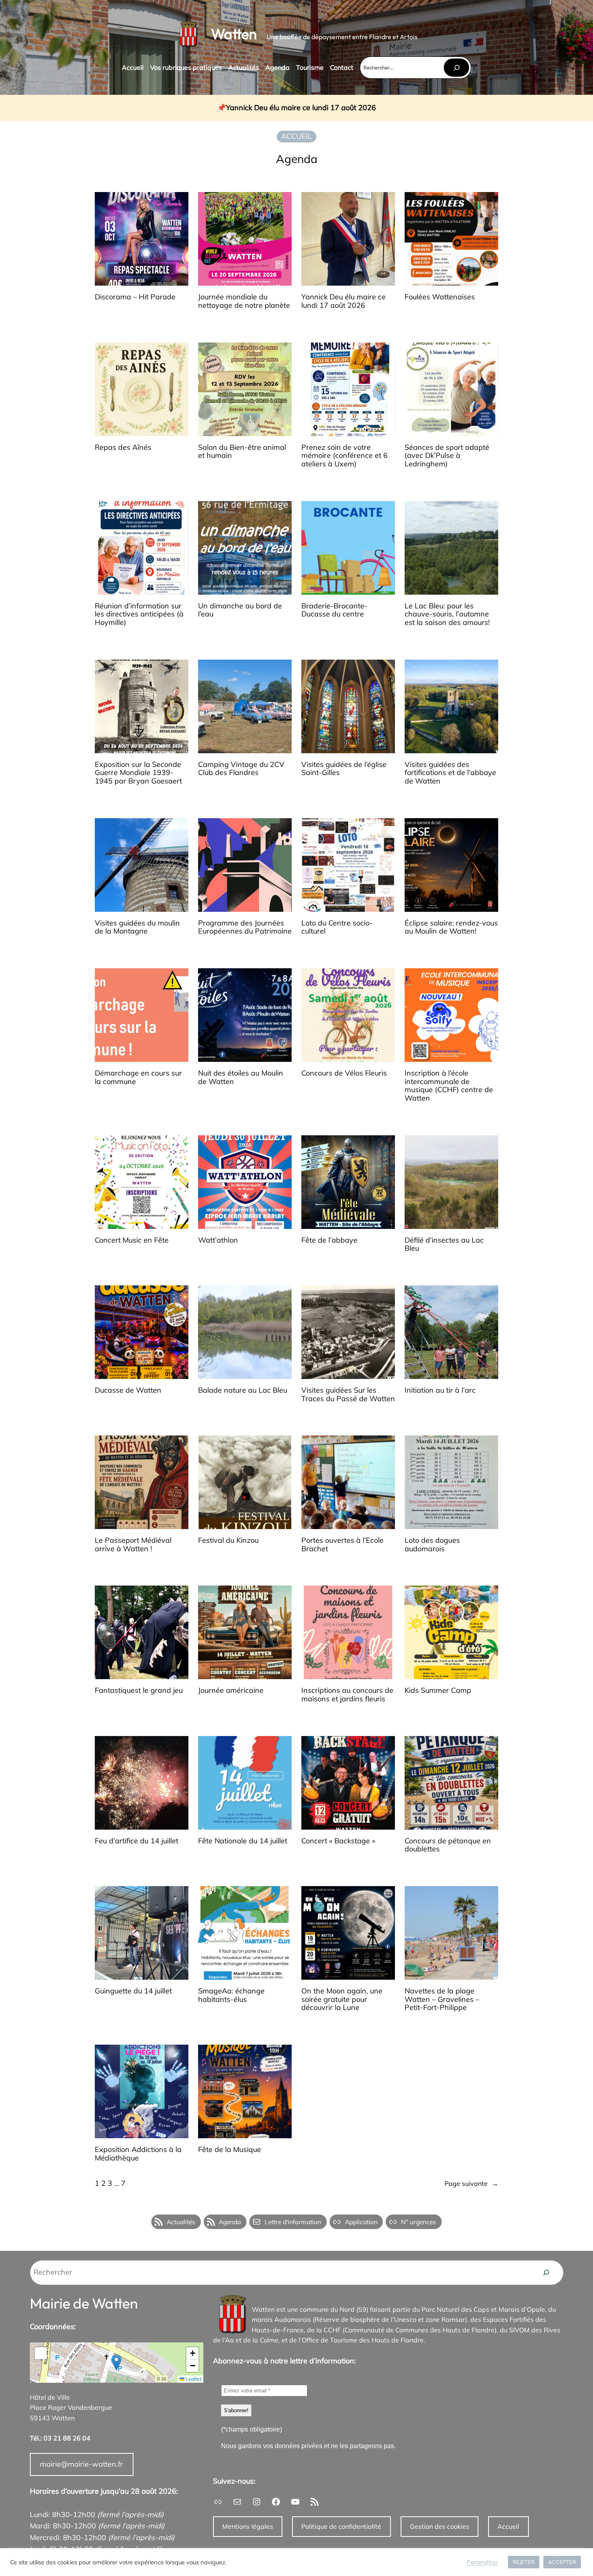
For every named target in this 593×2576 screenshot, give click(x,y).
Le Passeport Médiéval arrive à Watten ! (133, 1545)
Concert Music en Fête (132, 1240)
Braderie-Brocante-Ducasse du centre (334, 610)
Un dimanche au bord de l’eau (240, 610)
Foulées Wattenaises (440, 297)
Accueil (508, 2526)
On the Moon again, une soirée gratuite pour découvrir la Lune (342, 1999)
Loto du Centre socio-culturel (337, 927)
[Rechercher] (456, 68)
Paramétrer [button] (482, 2562)
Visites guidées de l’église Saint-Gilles (344, 769)
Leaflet (193, 2379)
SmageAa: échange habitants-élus (231, 1995)
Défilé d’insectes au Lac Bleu (444, 1244)
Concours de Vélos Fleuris (344, 1073)
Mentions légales (248, 2526)
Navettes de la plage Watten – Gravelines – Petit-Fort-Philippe (442, 1999)
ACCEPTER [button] (562, 2562)
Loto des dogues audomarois (432, 1545)
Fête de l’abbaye (329, 1240)
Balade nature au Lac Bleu (243, 1390)
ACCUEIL (296, 136)
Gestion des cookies (440, 2526)
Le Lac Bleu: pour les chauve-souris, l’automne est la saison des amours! (447, 614)
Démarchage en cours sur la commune (138, 1077)
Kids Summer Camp (438, 1691)
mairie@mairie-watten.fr (81, 2464)
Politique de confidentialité (341, 2526)
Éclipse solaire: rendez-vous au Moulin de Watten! (451, 927)
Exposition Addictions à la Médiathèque (138, 2154)
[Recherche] (546, 2273)
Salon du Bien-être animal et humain (242, 452)
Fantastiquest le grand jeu (139, 1691)
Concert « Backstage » (338, 1841)
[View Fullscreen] (41, 2353)
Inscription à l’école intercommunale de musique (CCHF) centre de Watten (449, 1086)
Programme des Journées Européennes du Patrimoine (245, 927)
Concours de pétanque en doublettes (448, 1845)
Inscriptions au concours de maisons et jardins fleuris (347, 1695)
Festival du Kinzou (228, 1541)
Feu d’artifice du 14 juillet (137, 1841)
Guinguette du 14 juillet (133, 1991)
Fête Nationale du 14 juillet (243, 1841)
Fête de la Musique (230, 2150)
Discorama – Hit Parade (135, 297)
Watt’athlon (218, 1240)
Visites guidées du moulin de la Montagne (137, 927)
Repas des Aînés (123, 448)
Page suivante (471, 2183)
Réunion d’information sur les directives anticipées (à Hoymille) (139, 614)
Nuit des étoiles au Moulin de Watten (241, 1077)
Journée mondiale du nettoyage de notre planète (244, 301)
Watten (234, 34)
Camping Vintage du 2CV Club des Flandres (241, 769)
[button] (116, 2362)
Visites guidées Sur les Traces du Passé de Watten (348, 1395)
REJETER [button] (524, 2562)
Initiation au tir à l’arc (440, 1390)
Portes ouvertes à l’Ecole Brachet (342, 1545)
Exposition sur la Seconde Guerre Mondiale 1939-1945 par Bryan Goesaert (138, 773)
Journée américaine (231, 1691)
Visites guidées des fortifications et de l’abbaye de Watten (450, 773)
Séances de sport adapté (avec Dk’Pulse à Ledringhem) (447, 456)
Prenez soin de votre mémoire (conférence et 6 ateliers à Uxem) (345, 456)
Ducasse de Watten (128, 1390)
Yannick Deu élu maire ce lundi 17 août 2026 (301, 108)
